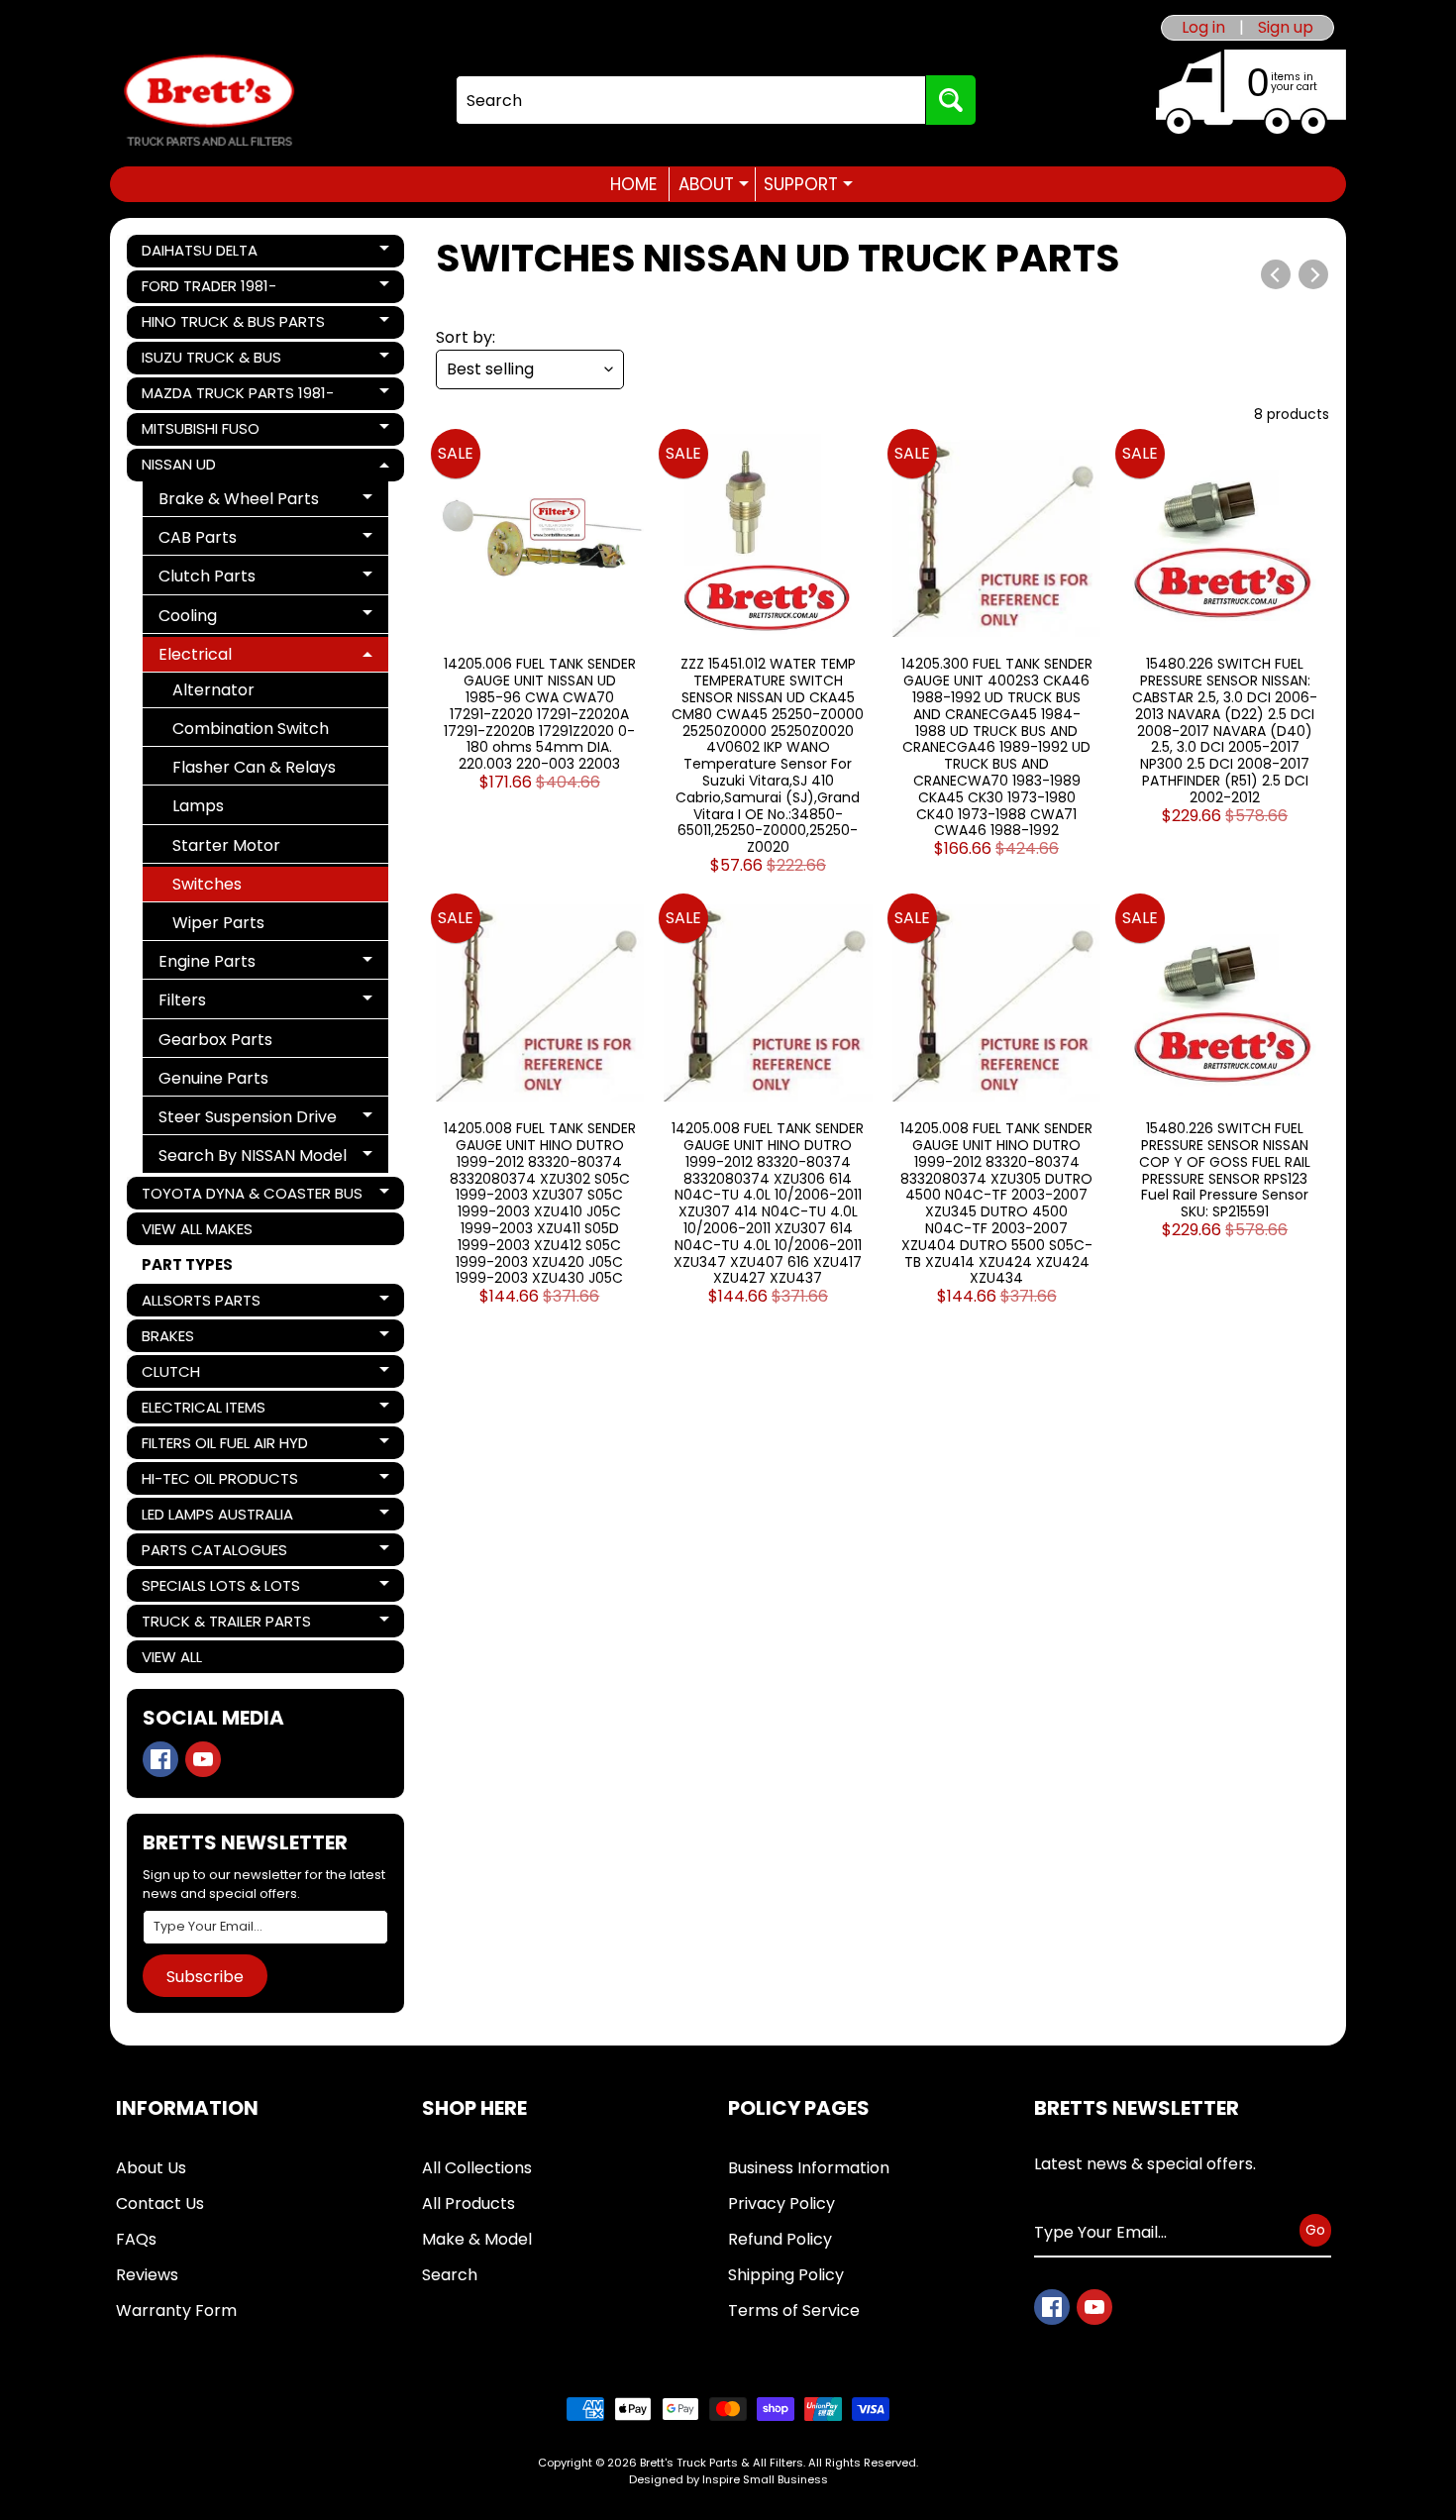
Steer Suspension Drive (247, 1120)
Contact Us (160, 2204)
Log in (1203, 28)
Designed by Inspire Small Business (728, 2479)
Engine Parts (231, 964)
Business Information (809, 2168)
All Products (468, 2204)
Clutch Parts (231, 579)
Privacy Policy (781, 2204)
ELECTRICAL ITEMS (209, 1410)
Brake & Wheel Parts (238, 502)
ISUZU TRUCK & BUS (211, 361)
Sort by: (466, 337)
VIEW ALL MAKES (197, 1229)
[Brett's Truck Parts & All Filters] (209, 101)
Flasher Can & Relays (254, 767)
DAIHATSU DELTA (209, 254)
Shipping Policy (786, 2275)
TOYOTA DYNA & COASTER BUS (252, 1196)
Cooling (231, 619)
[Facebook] (160, 1759)
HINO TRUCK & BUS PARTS (233, 325)
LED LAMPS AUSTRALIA (217, 1517)
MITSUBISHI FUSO (209, 432)
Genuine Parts (213, 1078)
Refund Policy (780, 2239)
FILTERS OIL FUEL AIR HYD (224, 1446)
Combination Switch (251, 729)
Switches (207, 884)
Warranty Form (176, 2310)
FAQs (136, 2239)
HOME (633, 184)
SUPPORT (808, 184)
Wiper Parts (218, 923)
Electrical (231, 657)
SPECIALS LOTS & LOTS (220, 1588)
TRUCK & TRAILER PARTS (226, 1624)
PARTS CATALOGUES (214, 1553)
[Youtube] (203, 1759)
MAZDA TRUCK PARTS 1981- (237, 396)
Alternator (213, 690)
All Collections (477, 2168)
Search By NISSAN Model (252, 1158)
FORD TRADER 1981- (209, 289)
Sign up (1286, 28)
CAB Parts (231, 540)
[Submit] (951, 100)
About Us (151, 2168)
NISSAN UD (209, 468)
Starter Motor (226, 845)
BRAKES (209, 1339)
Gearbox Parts (215, 1040)
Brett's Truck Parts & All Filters (722, 2463)
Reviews (147, 2275)
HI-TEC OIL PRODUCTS (219, 1481)
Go (1315, 2230)
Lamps (198, 806)
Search (450, 2275)
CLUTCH (209, 1374)
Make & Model (477, 2239)
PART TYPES (187, 1264)
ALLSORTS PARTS (209, 1303)
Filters (231, 1003)
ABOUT (714, 184)
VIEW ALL (172, 1657)
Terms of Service (794, 2310)
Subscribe (205, 1977)
